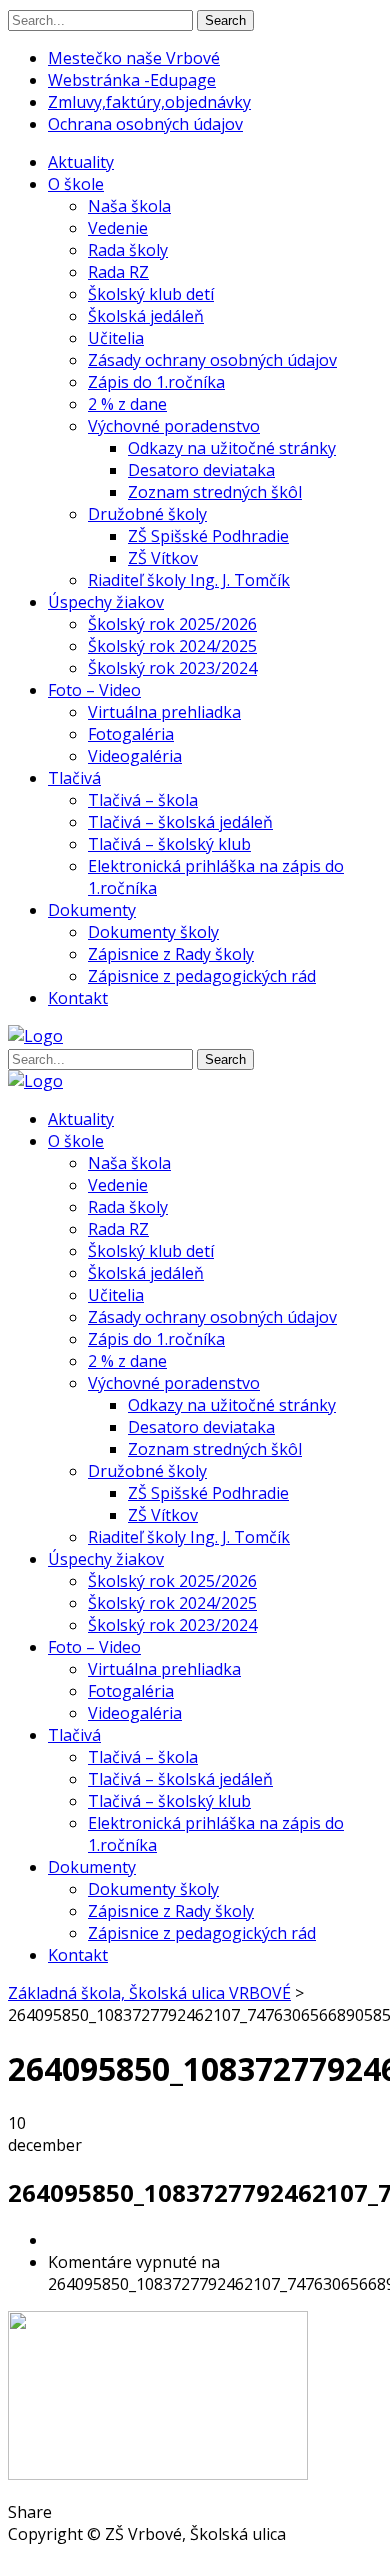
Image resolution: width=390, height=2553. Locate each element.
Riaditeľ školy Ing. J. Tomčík (189, 580)
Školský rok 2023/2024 (172, 668)
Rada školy (128, 250)
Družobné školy (147, 514)
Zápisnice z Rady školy (171, 954)
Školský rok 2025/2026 (172, 624)
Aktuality (81, 162)
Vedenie (118, 228)
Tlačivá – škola (143, 800)
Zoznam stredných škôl (215, 492)
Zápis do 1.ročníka (156, 382)
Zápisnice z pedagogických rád (202, 976)
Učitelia (116, 338)
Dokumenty (92, 910)
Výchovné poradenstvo (174, 426)
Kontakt (78, 998)
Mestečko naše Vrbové (134, 58)
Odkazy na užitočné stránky (232, 448)
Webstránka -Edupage (132, 80)
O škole (76, 184)
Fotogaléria (131, 734)
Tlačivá (74, 778)
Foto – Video (94, 690)
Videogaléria (135, 756)
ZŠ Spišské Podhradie (208, 536)
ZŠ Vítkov (163, 558)
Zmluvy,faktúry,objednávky (149, 102)
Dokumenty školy (153, 932)
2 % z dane (127, 404)
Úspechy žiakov (106, 602)
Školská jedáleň (146, 316)
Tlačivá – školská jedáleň (180, 822)
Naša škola (129, 206)
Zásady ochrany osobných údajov (212, 360)
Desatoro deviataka (201, 470)
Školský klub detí (151, 294)
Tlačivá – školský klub (169, 844)
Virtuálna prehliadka (164, 712)
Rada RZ (118, 272)
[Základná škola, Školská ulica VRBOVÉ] (35, 1036)
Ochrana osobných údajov (145, 124)
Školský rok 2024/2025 (172, 646)
